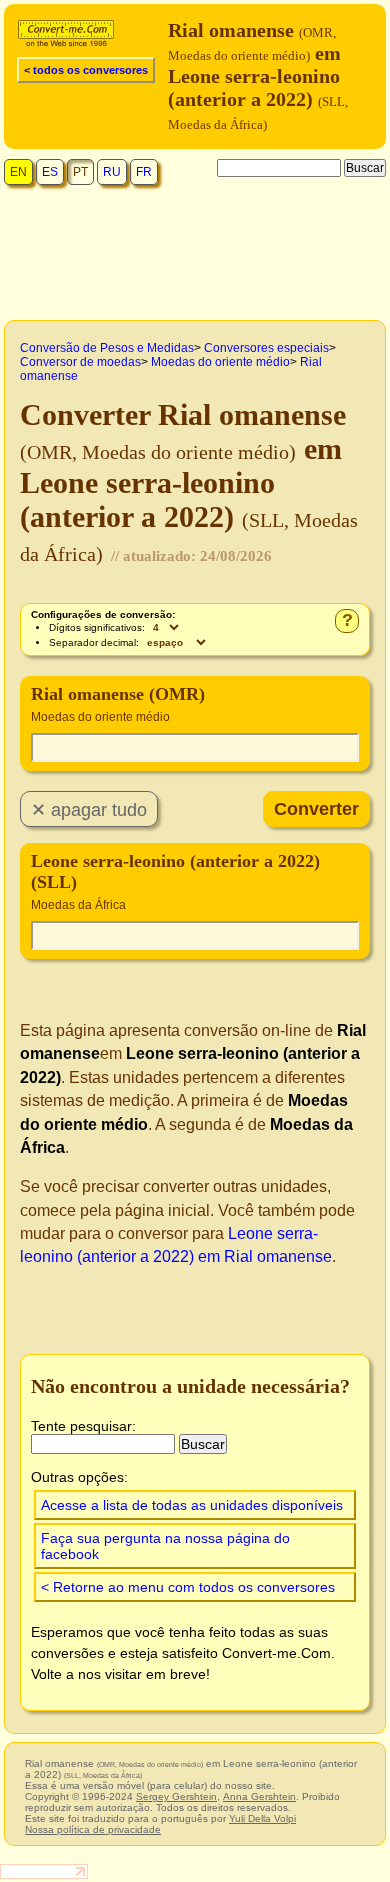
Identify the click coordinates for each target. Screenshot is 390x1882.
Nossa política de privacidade (93, 1829)
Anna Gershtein (259, 1796)
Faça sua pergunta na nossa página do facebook (165, 1546)
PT (80, 172)
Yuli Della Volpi (262, 1818)
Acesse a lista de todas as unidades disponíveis (192, 1505)
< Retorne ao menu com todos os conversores (188, 1587)
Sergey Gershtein (176, 1796)
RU (112, 172)
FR (144, 172)
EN (18, 172)
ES (50, 172)
